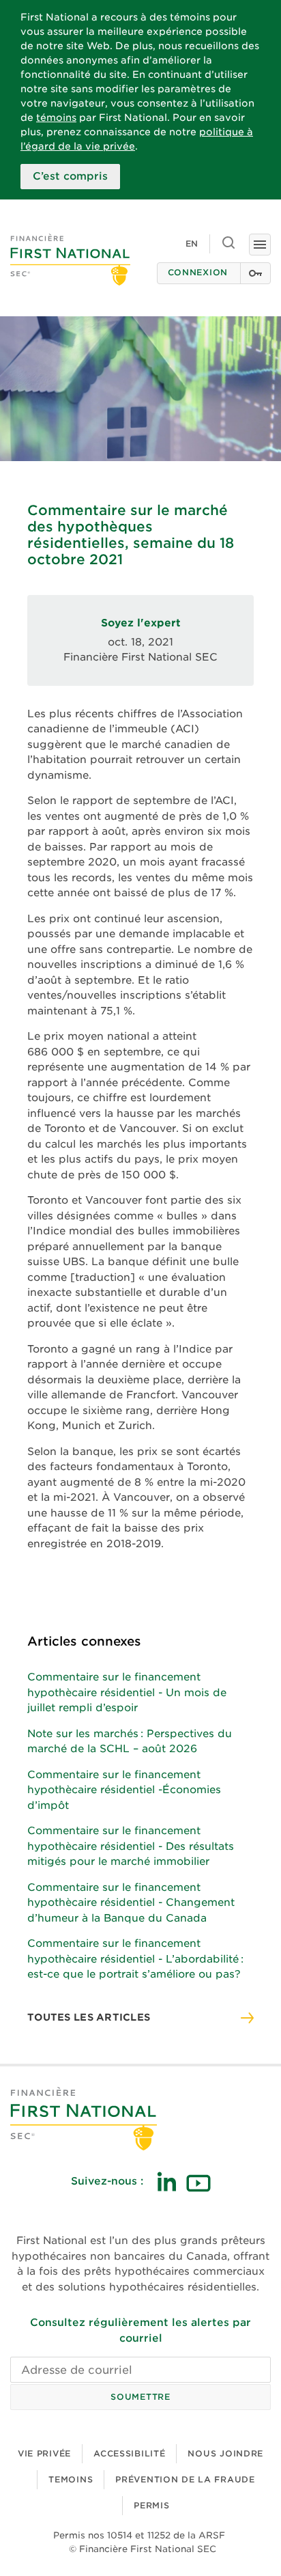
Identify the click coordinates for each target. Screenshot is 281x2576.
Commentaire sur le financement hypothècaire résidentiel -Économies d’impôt (124, 1790)
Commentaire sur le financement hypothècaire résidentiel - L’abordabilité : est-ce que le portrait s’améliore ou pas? (135, 1959)
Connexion (198, 272)
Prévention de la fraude (185, 2479)
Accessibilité (129, 2453)
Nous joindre (225, 2453)
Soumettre (140, 2397)
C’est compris (70, 176)
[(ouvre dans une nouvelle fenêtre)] (166, 2182)
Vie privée (44, 2453)
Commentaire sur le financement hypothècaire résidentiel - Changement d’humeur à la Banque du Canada (131, 1903)
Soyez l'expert (141, 623)
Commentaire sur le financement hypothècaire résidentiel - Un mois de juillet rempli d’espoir (127, 1692)
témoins (56, 117)
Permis (151, 2505)
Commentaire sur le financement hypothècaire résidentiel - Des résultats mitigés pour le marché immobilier (131, 1846)
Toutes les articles (89, 2017)
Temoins (71, 2479)
